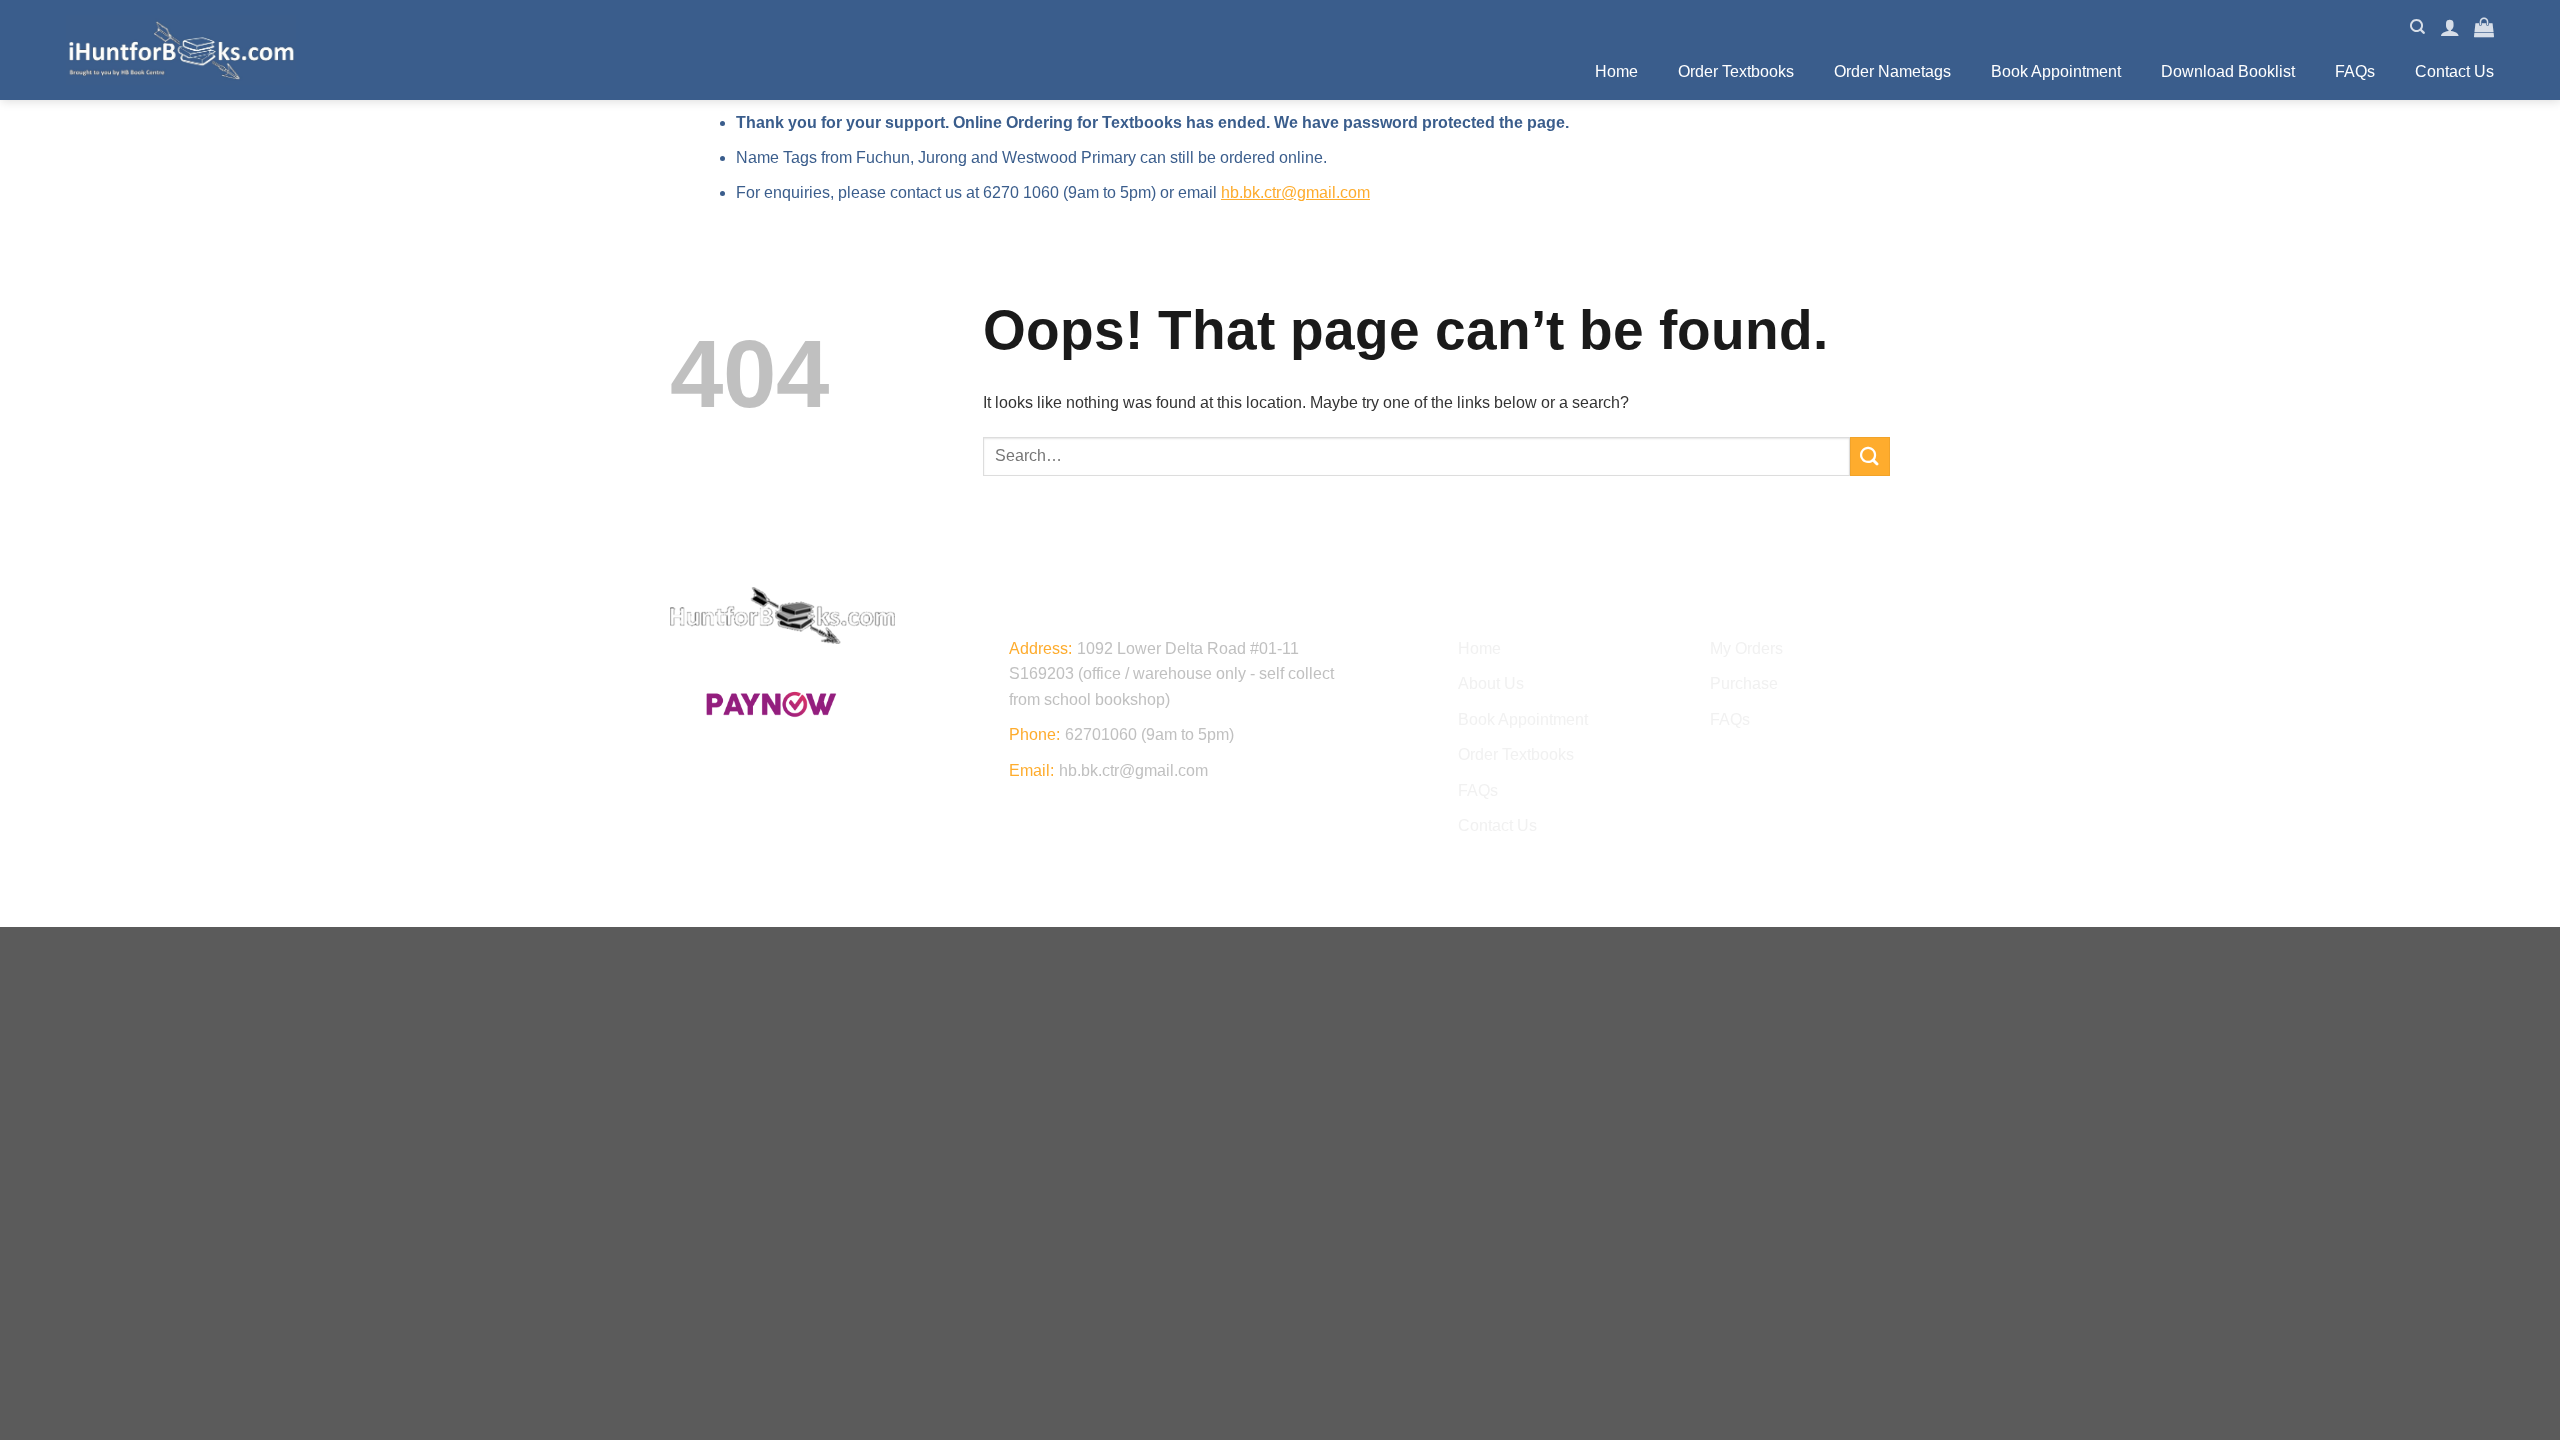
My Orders (1746, 648)
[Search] (2417, 27)
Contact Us (2454, 71)
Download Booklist (2228, 71)
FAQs (2355, 71)
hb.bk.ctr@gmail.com (1295, 192)
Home (1616, 71)
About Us (1491, 683)
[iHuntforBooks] (181, 49)
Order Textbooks (1736, 71)
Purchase (1744, 683)
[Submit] (1870, 456)
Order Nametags (1892, 71)
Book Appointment (2056, 71)
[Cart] (2484, 27)
